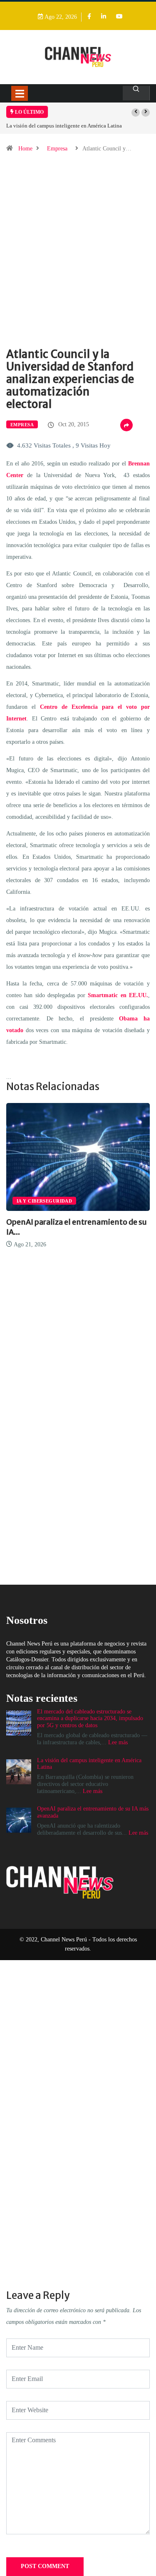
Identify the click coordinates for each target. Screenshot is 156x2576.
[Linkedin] (104, 17)
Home (25, 149)
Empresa (57, 149)
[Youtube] (119, 17)
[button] (136, 113)
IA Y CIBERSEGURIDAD (44, 1201)
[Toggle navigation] (20, 93)
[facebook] (89, 17)
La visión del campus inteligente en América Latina (64, 126)
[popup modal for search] (136, 93)
